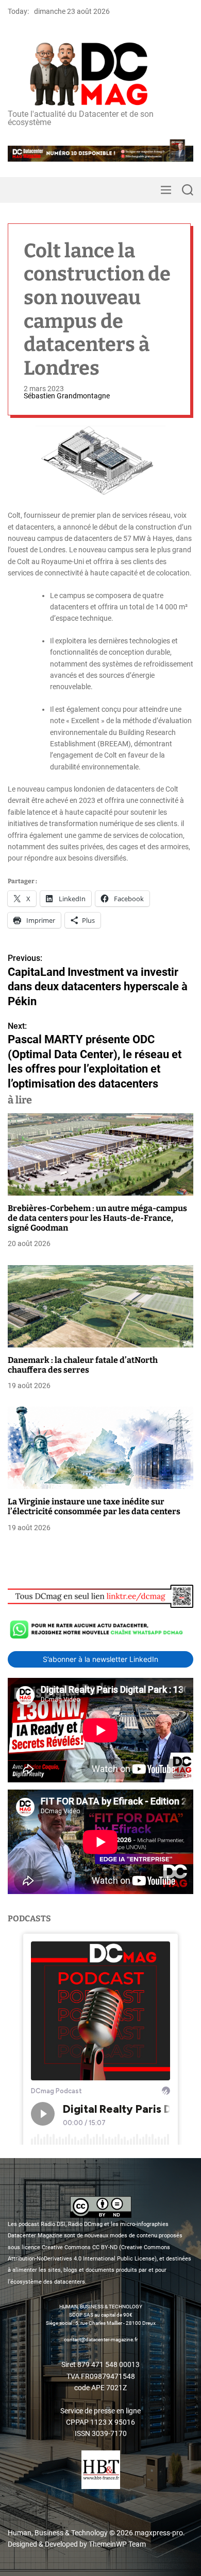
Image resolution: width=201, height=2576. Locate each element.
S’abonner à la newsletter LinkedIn (100, 1659)
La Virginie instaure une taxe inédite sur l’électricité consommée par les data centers (94, 1506)
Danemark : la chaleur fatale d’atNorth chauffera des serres (83, 1365)
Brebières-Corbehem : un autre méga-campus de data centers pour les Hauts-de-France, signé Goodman (97, 1218)
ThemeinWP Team (117, 2544)
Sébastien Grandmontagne (67, 396)
